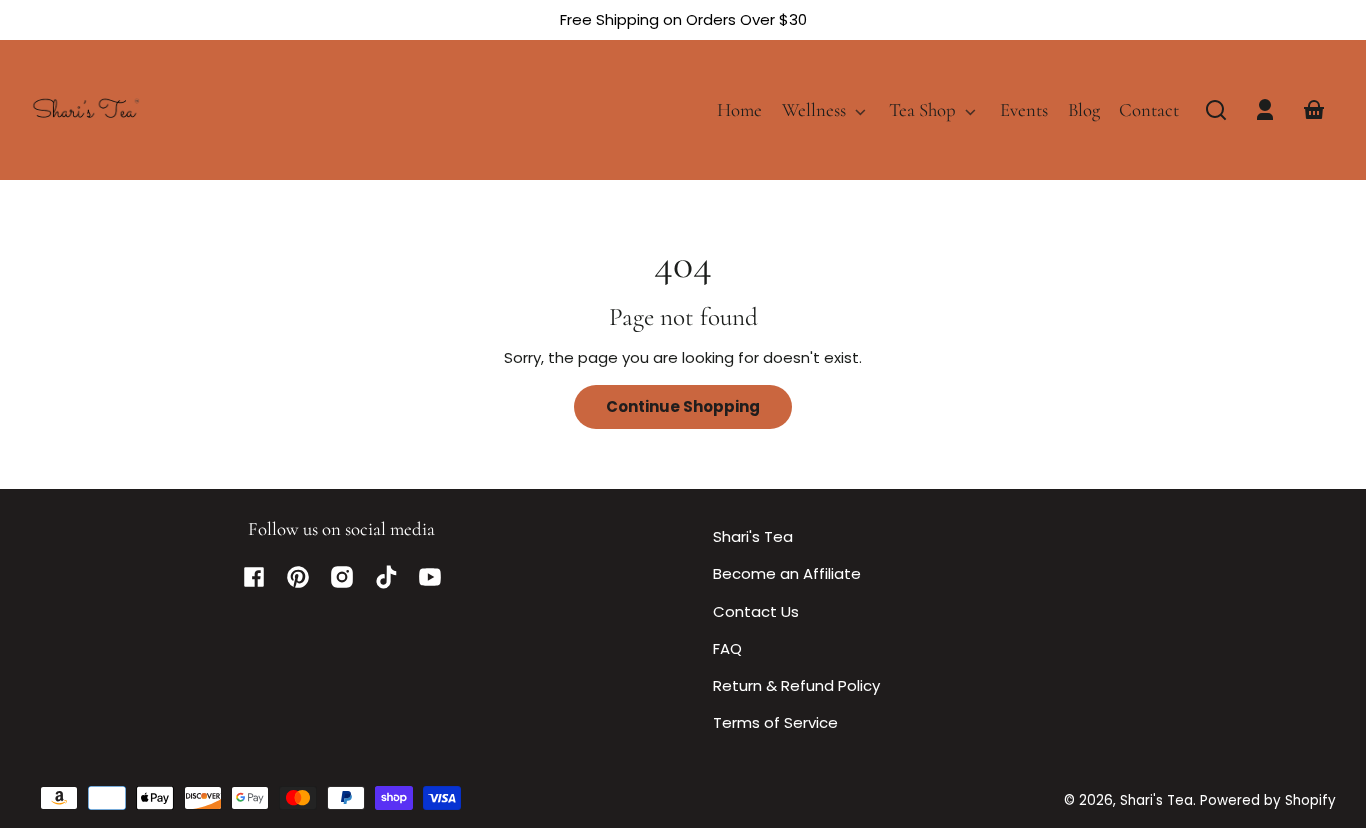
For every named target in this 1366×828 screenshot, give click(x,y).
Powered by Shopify (1268, 800)
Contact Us (756, 611)
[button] (1216, 110)
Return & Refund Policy (796, 685)
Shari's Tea (753, 536)
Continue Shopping (683, 406)
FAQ (727, 648)
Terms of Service (775, 722)
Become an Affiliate (787, 573)
